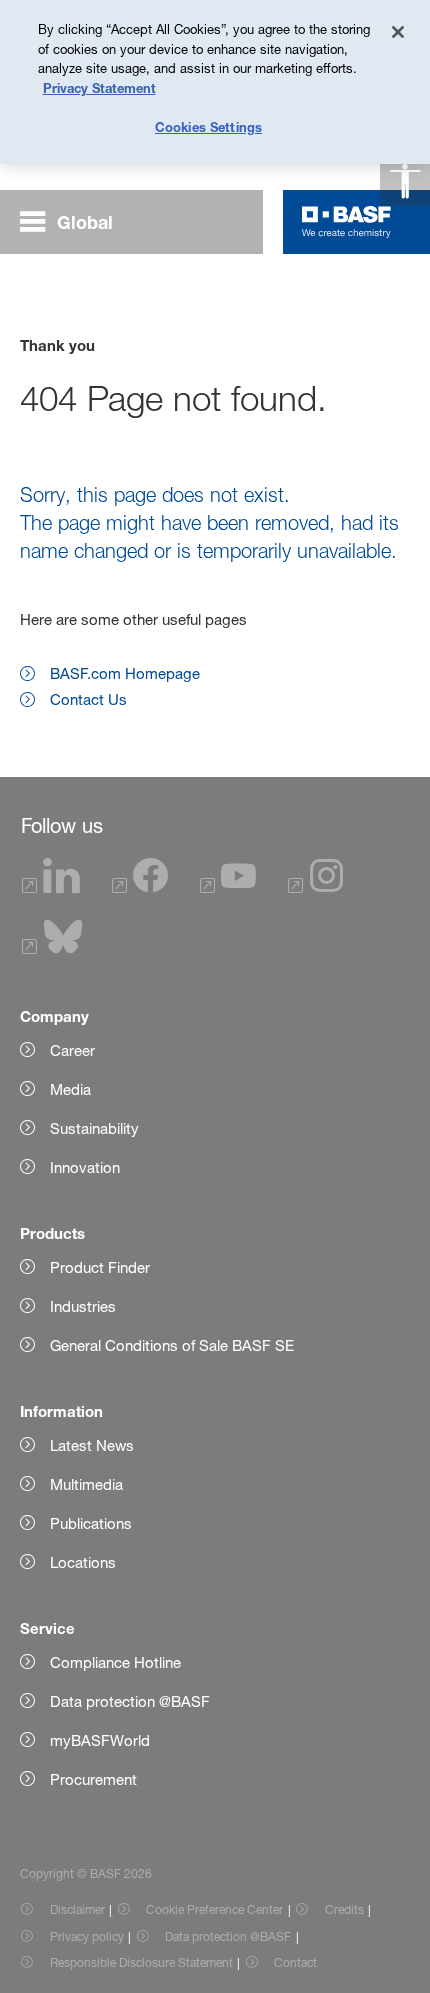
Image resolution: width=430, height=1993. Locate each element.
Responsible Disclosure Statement (141, 1962)
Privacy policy (87, 1936)
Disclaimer (77, 1909)
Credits (344, 1909)
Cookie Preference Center (214, 1909)
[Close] (398, 32)
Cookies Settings (208, 127)
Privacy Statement (99, 88)
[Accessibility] (405, 181)
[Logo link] (346, 222)
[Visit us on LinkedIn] (51, 887)
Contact (295, 1962)
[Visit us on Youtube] (228, 887)
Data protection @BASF (228, 1936)
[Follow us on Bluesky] (52, 948)
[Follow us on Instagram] (316, 887)
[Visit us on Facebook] (140, 887)
